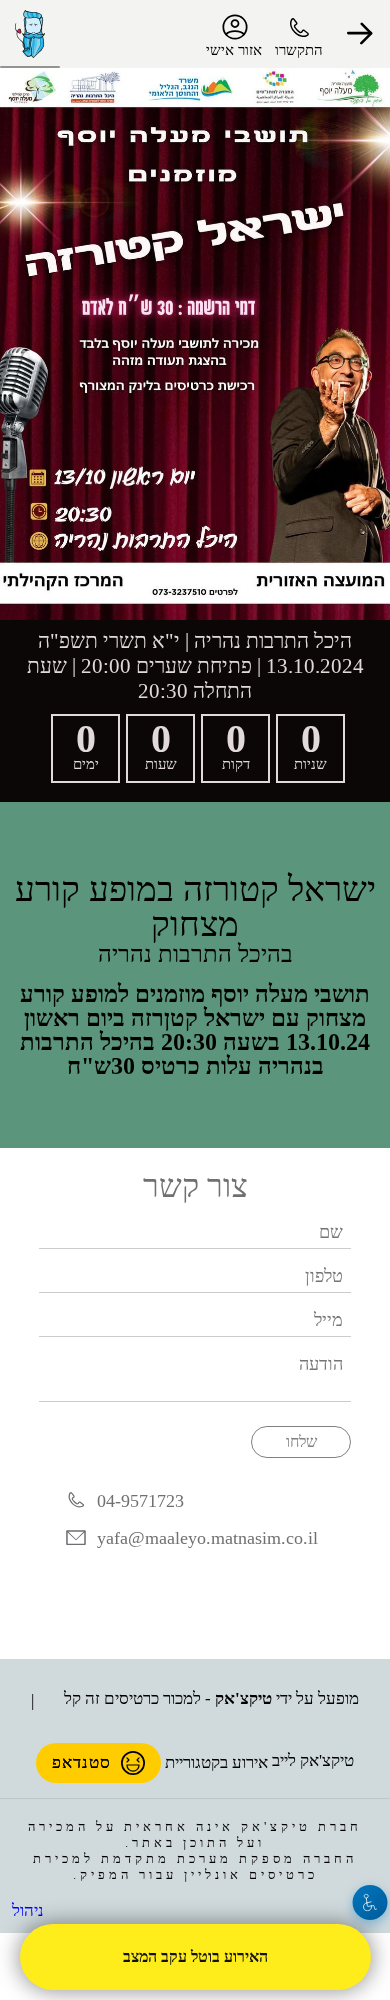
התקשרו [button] (299, 49)
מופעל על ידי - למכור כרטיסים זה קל (212, 1693)
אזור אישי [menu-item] (234, 49)
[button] (360, 34)
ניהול (26, 1909)
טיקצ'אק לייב (312, 1755)
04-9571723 (140, 1493)
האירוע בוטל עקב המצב (195, 1956)
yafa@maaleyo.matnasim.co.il (209, 1531)
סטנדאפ (82, 1756)
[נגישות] (370, 1902)
